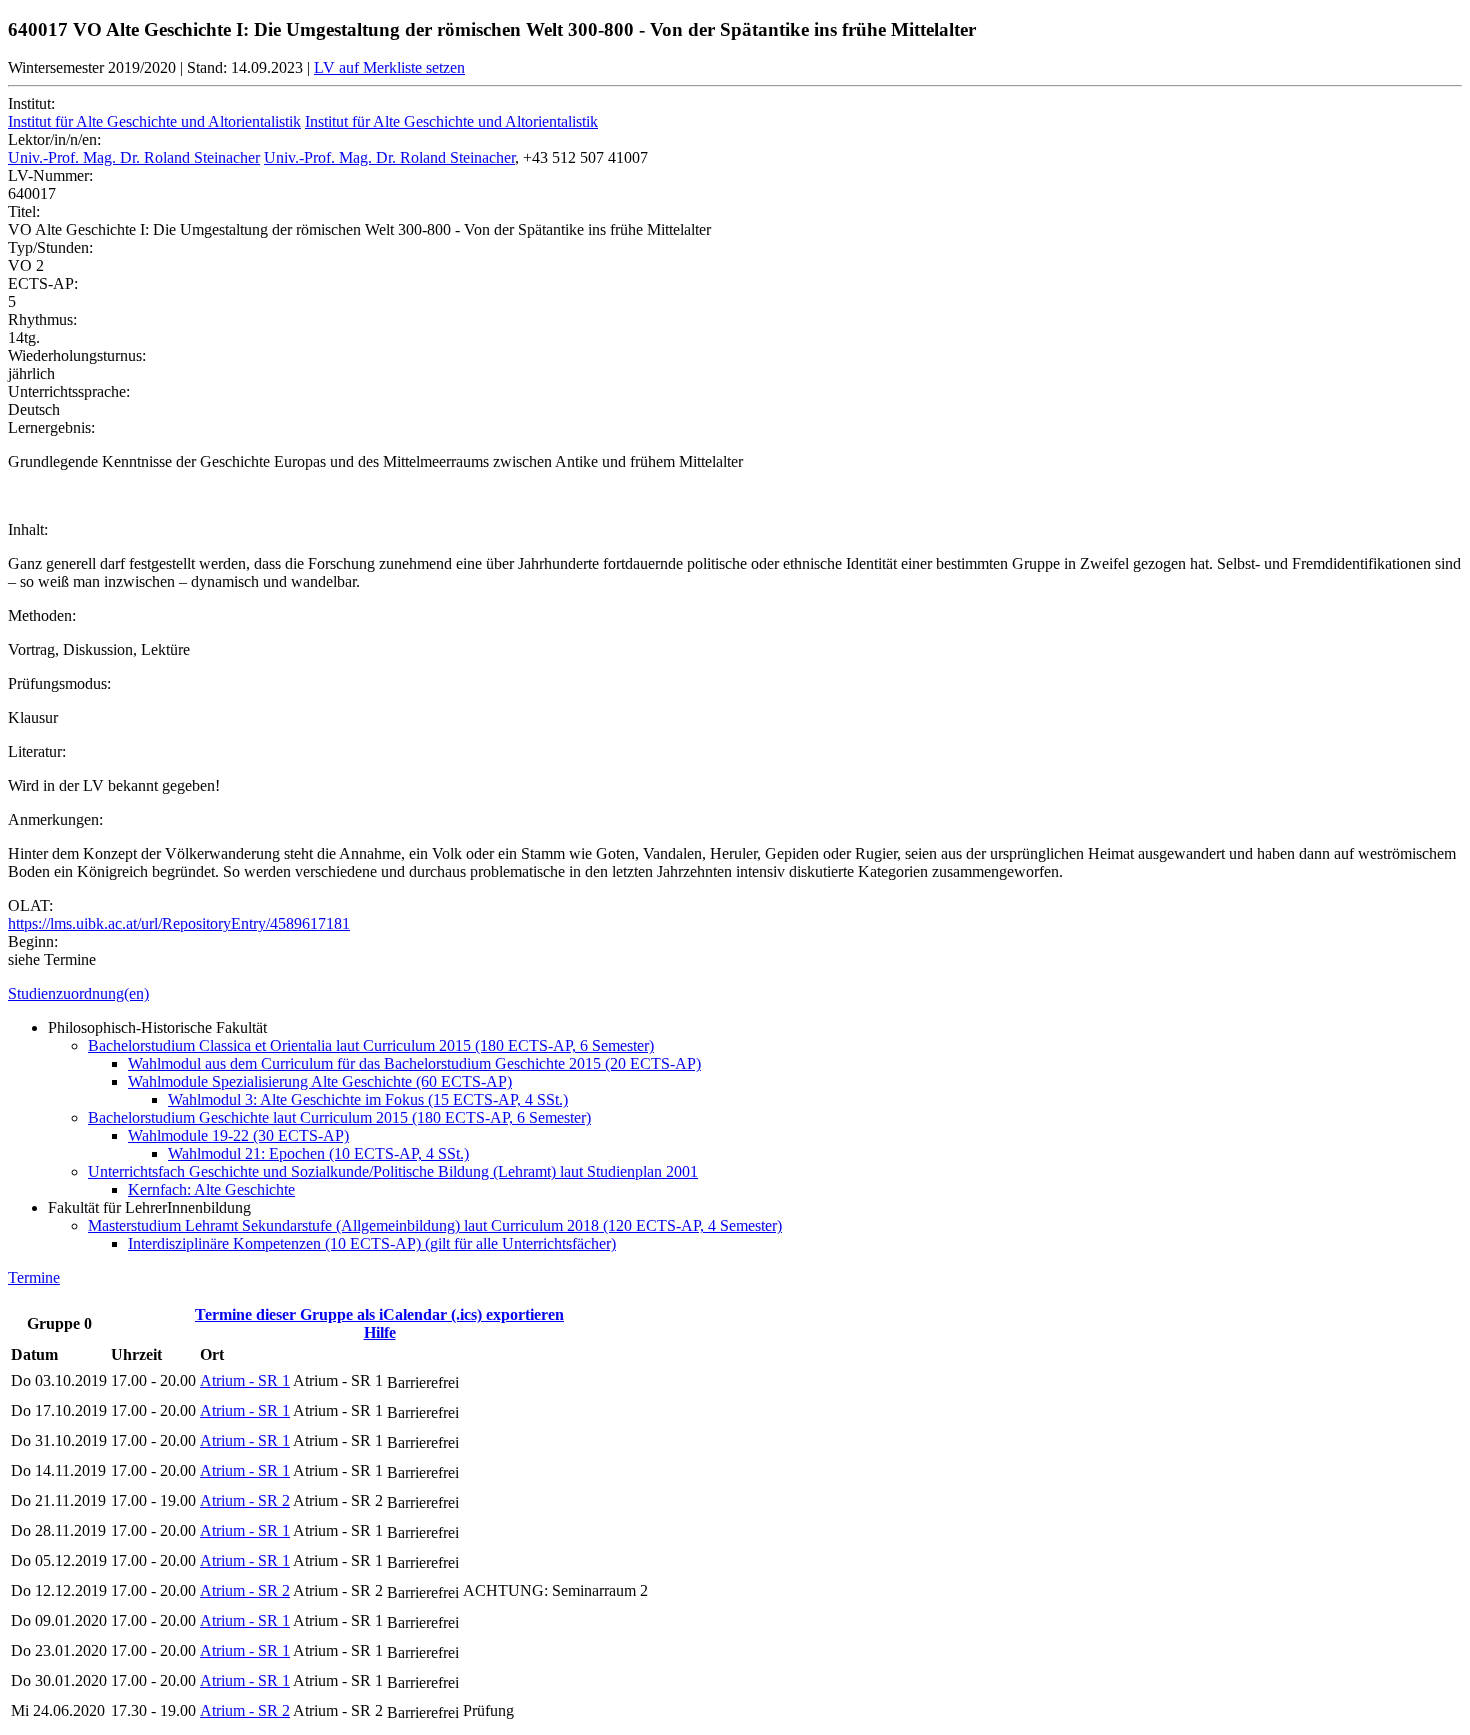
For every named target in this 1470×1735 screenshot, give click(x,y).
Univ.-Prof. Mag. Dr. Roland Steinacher (134, 157)
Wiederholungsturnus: (77, 355)
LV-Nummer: (50, 175)
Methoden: (42, 615)
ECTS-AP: (43, 283)
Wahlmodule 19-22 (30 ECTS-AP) (238, 1135)
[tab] (735, 994)
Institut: (31, 103)
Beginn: (33, 941)
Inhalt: (28, 529)
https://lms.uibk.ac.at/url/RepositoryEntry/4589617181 (179, 923)
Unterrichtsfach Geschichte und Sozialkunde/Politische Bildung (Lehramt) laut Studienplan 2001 (393, 1171)
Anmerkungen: (55, 819)
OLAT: (30, 905)
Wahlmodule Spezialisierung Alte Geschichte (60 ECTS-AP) (320, 1081)
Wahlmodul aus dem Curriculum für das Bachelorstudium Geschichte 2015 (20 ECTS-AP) (414, 1063)
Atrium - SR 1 (245, 1380)
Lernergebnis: (51, 427)
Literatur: (37, 751)
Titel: (24, 211)
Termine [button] (34, 1277)
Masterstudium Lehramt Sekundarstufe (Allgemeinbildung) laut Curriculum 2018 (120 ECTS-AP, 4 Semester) (435, 1225)
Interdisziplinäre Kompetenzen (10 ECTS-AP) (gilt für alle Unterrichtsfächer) (372, 1243)
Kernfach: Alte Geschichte (211, 1189)
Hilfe (380, 1332)
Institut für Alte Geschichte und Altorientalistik (154, 121)
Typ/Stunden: (50, 247)
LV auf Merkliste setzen (389, 67)
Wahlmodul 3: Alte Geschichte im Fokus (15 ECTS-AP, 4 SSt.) (368, 1099)
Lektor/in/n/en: (54, 139)
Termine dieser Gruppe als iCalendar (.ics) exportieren (379, 1314)
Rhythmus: (42, 319)
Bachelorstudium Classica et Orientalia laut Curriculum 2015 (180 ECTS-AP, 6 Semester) (371, 1045)
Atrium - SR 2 (245, 1500)
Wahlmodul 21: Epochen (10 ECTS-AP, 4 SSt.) (318, 1153)
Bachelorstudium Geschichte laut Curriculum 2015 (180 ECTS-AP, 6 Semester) (339, 1117)
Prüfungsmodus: (59, 683)
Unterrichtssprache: (69, 391)
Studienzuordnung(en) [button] (78, 993)
